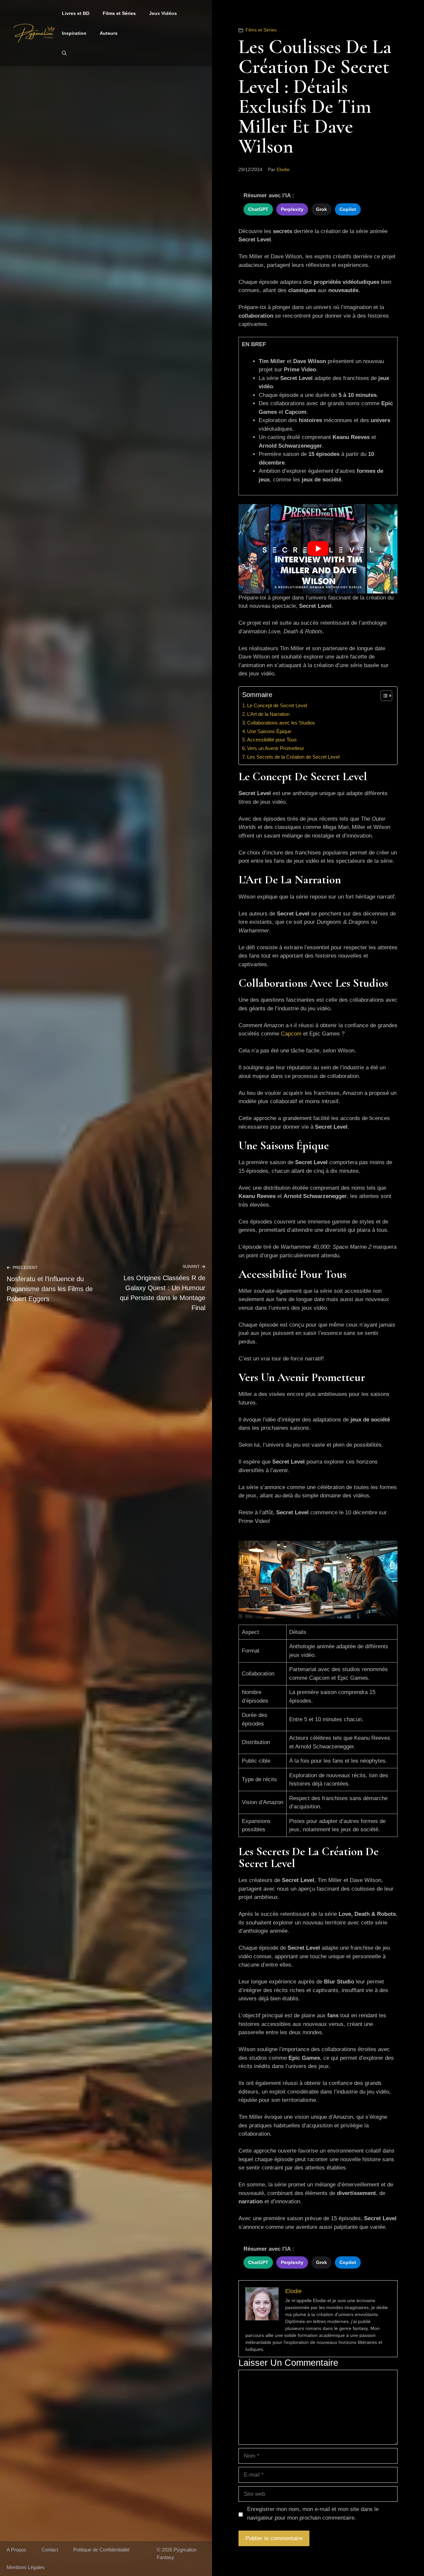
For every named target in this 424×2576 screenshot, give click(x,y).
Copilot (348, 209)
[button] (64, 53)
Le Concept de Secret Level (277, 705)
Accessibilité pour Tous (272, 740)
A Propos (17, 2550)
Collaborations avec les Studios (281, 723)
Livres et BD (76, 13)
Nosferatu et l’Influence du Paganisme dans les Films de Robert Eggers (50, 1289)
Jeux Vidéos (163, 13)
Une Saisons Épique (269, 731)
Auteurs (109, 33)
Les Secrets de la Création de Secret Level (293, 757)
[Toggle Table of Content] (383, 696)
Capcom (291, 1034)
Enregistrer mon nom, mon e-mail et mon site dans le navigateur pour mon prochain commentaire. (313, 2513)
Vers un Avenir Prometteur (276, 748)
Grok (321, 209)
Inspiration (74, 33)
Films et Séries (119, 13)
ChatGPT (258, 209)
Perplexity (292, 209)
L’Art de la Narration (268, 714)
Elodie (283, 169)
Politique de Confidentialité (101, 2550)
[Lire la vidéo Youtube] (318, 549)
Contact (50, 2550)
